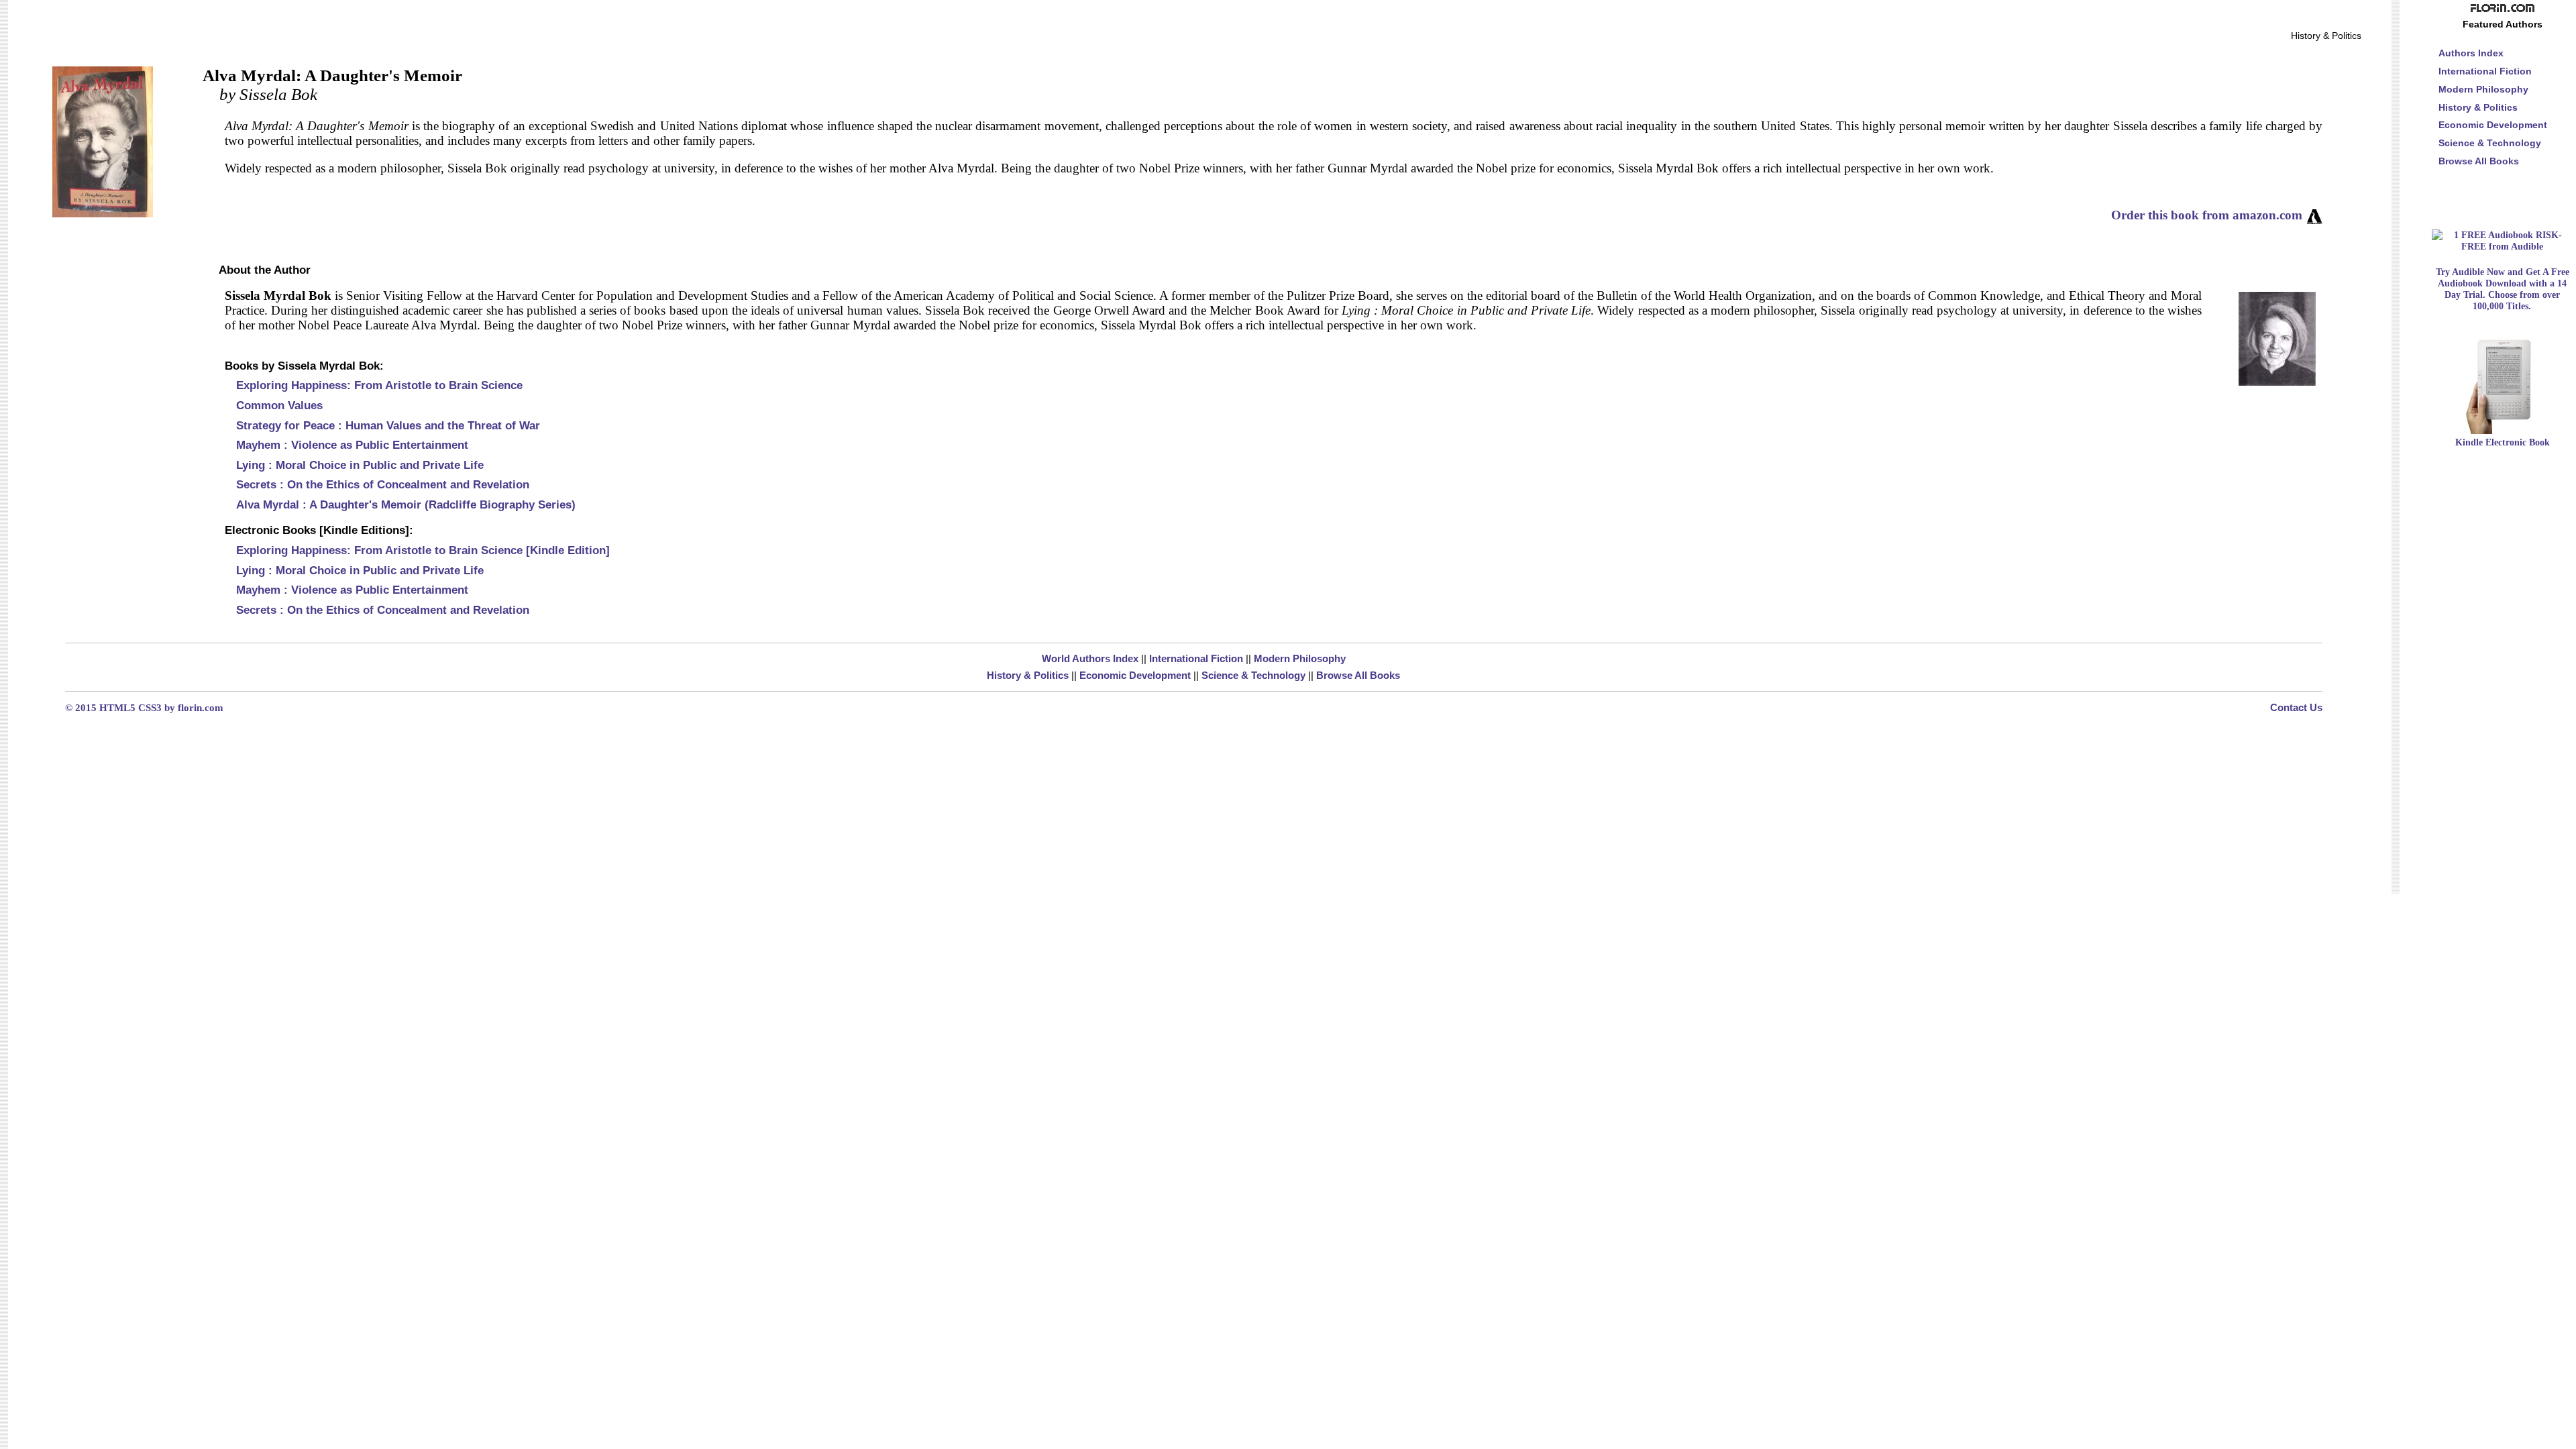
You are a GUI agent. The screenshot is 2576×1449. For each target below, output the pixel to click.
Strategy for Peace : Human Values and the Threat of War (388, 425)
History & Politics (1028, 675)
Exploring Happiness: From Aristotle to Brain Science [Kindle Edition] (423, 550)
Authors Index (2471, 53)
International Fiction (1196, 658)
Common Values (279, 405)
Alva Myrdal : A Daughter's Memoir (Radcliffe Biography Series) (406, 504)
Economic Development (1135, 675)
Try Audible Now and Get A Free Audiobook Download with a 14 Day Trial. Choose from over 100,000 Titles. (2503, 289)
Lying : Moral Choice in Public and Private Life (360, 465)
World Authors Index (1090, 658)
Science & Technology (1253, 675)
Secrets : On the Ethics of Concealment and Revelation (383, 484)
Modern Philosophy (1300, 658)
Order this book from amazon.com (2207, 215)
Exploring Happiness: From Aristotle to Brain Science (379, 385)
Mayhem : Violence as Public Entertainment (352, 445)
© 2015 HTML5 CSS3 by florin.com (144, 707)
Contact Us (2296, 707)
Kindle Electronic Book (2503, 442)
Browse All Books (1358, 675)
